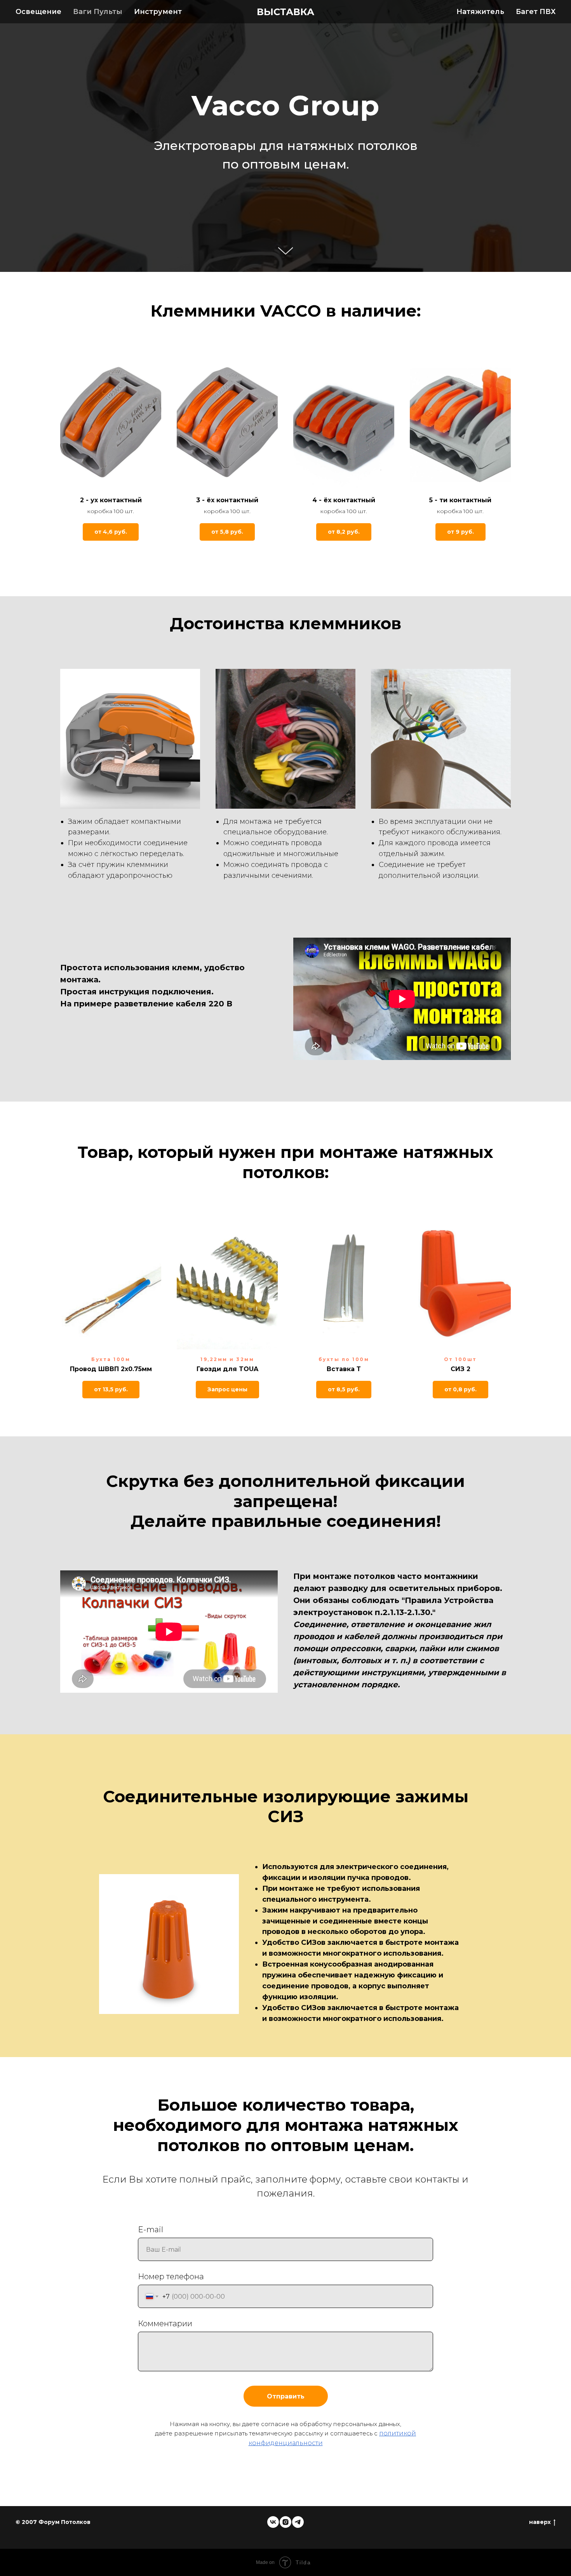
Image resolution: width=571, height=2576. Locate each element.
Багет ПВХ (536, 12)
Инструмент (158, 12)
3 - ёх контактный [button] (227, 500)
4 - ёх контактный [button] (344, 500)
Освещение (38, 12)
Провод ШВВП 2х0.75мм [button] (111, 1369)
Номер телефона (171, 2277)
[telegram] (298, 2522)
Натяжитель (480, 12)
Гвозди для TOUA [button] (227, 1369)
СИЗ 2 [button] (460, 1369)
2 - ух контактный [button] (111, 500)
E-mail (151, 2230)
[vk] (273, 2522)
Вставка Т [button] (344, 1369)
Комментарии (165, 2324)
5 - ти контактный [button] (460, 500)
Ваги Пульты (98, 12)
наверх (540, 2522)
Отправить (286, 2396)
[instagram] (285, 2522)
